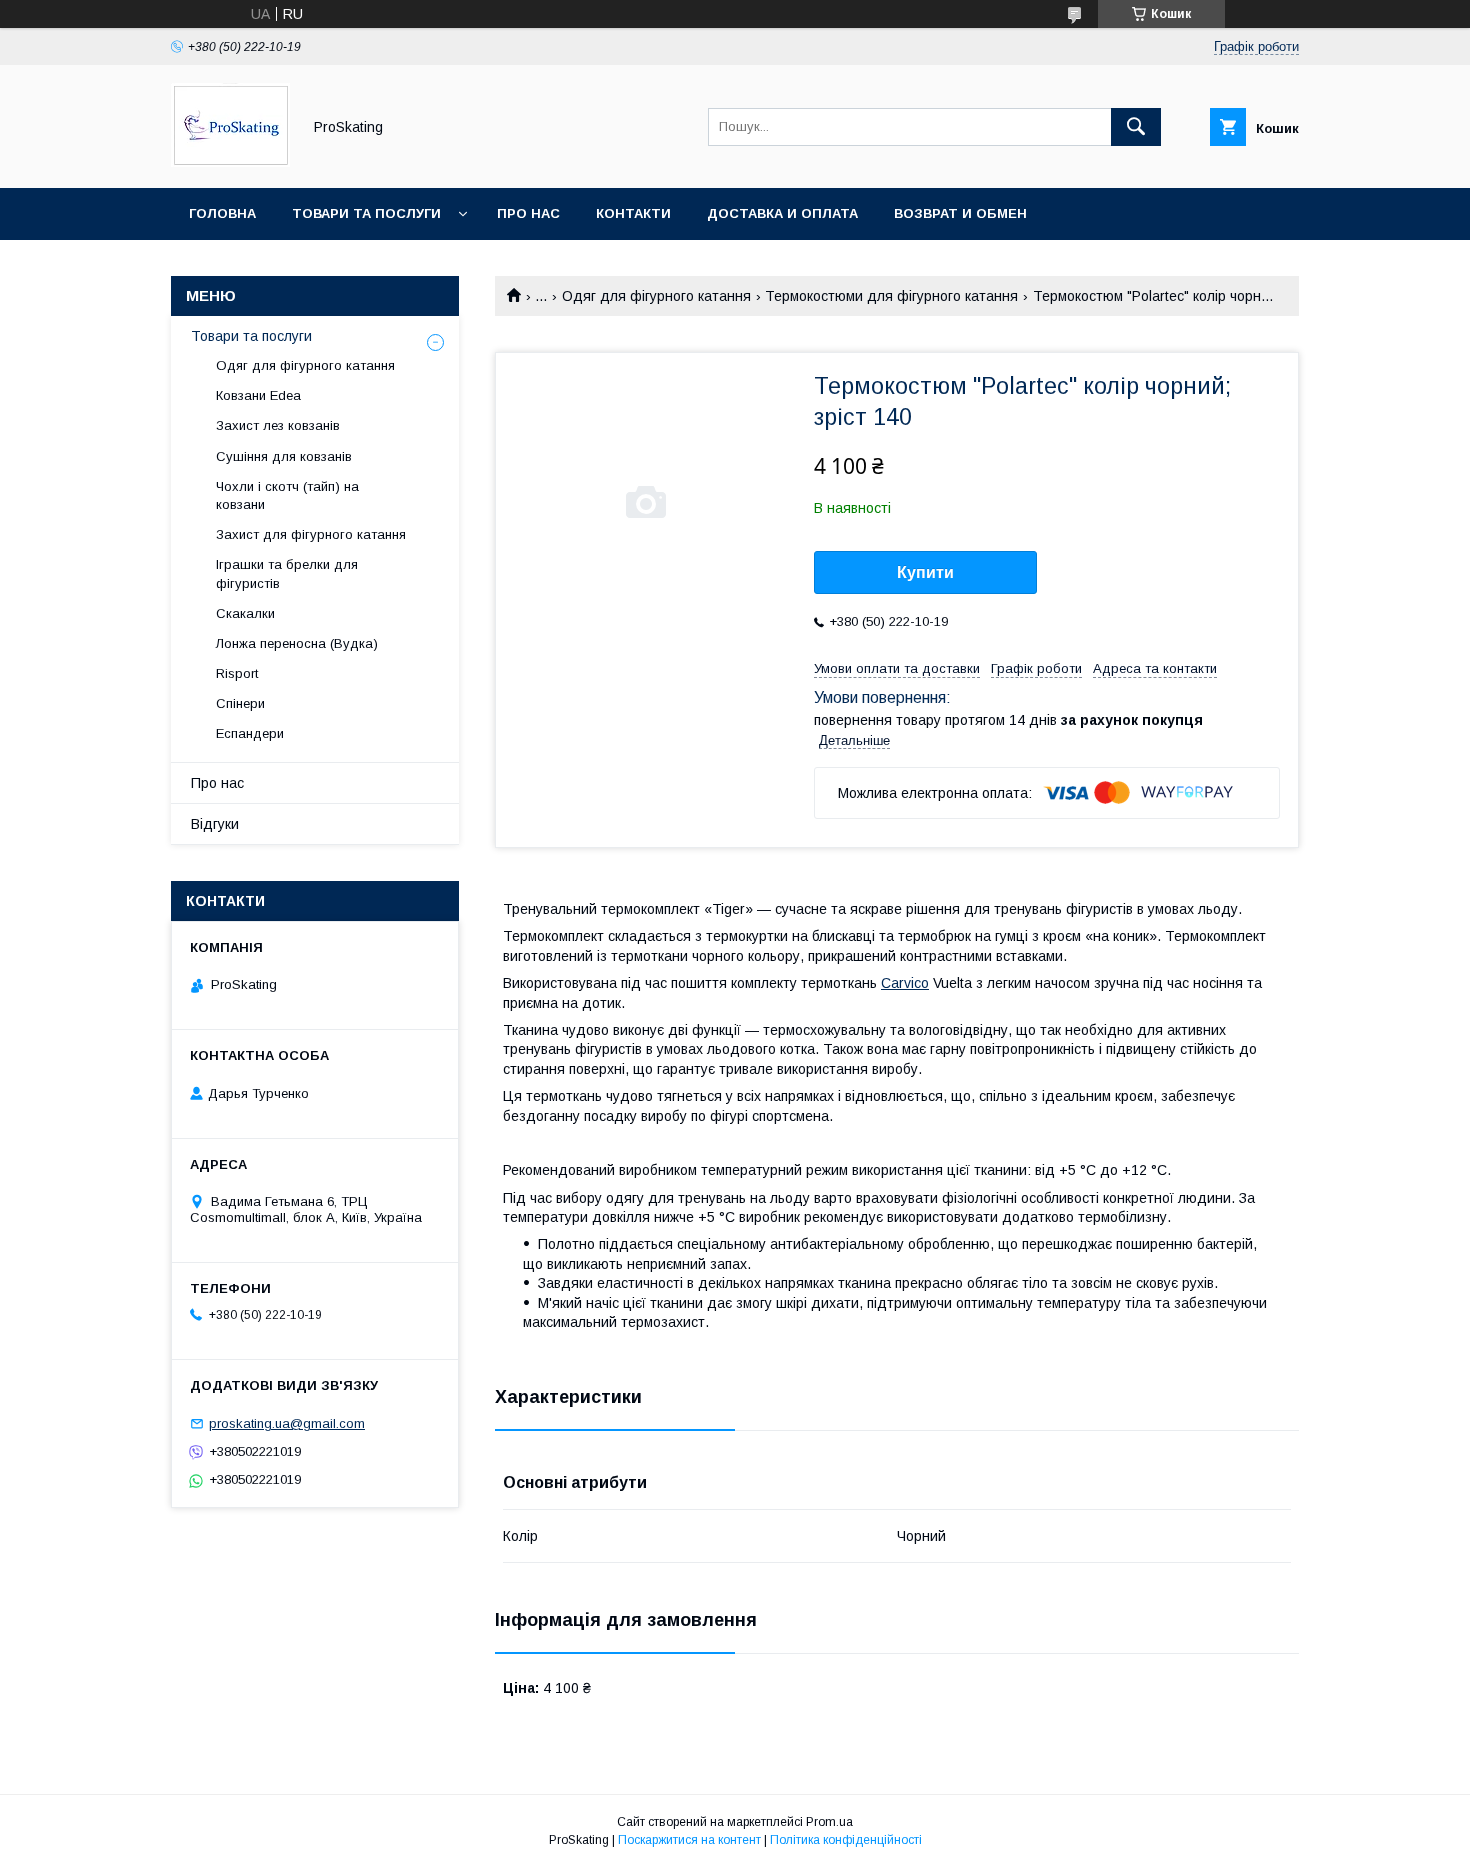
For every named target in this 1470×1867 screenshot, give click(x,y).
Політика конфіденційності (846, 1840)
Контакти (633, 213)
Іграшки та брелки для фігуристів (287, 573)
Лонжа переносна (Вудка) (297, 643)
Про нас (528, 213)
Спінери (240, 703)
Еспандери (250, 733)
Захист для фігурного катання (311, 534)
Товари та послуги (366, 213)
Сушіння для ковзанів (284, 456)
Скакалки (245, 613)
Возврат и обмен (960, 213)
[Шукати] (1136, 127)
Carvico (905, 983)
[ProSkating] (230, 162)
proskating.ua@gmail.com (287, 1423)
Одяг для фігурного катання (656, 296)
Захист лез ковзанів (278, 425)
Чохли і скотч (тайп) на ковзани (287, 495)
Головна (222, 213)
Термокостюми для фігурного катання (891, 296)
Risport (237, 673)
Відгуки (215, 824)
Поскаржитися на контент (689, 1840)
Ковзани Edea (258, 395)
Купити (925, 572)
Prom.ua (829, 1822)
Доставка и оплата (782, 213)
